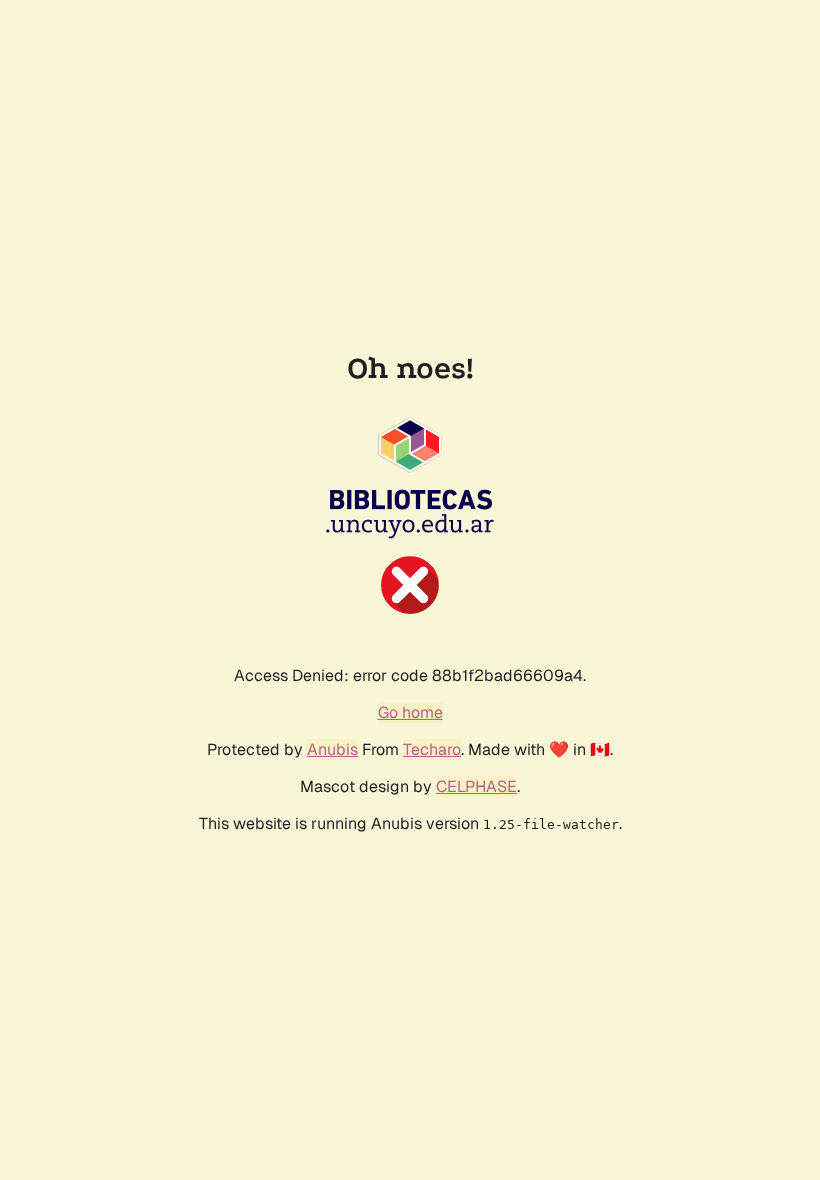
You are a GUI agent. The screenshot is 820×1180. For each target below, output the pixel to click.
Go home (410, 712)
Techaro (432, 749)
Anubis (332, 749)
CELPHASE (476, 786)
